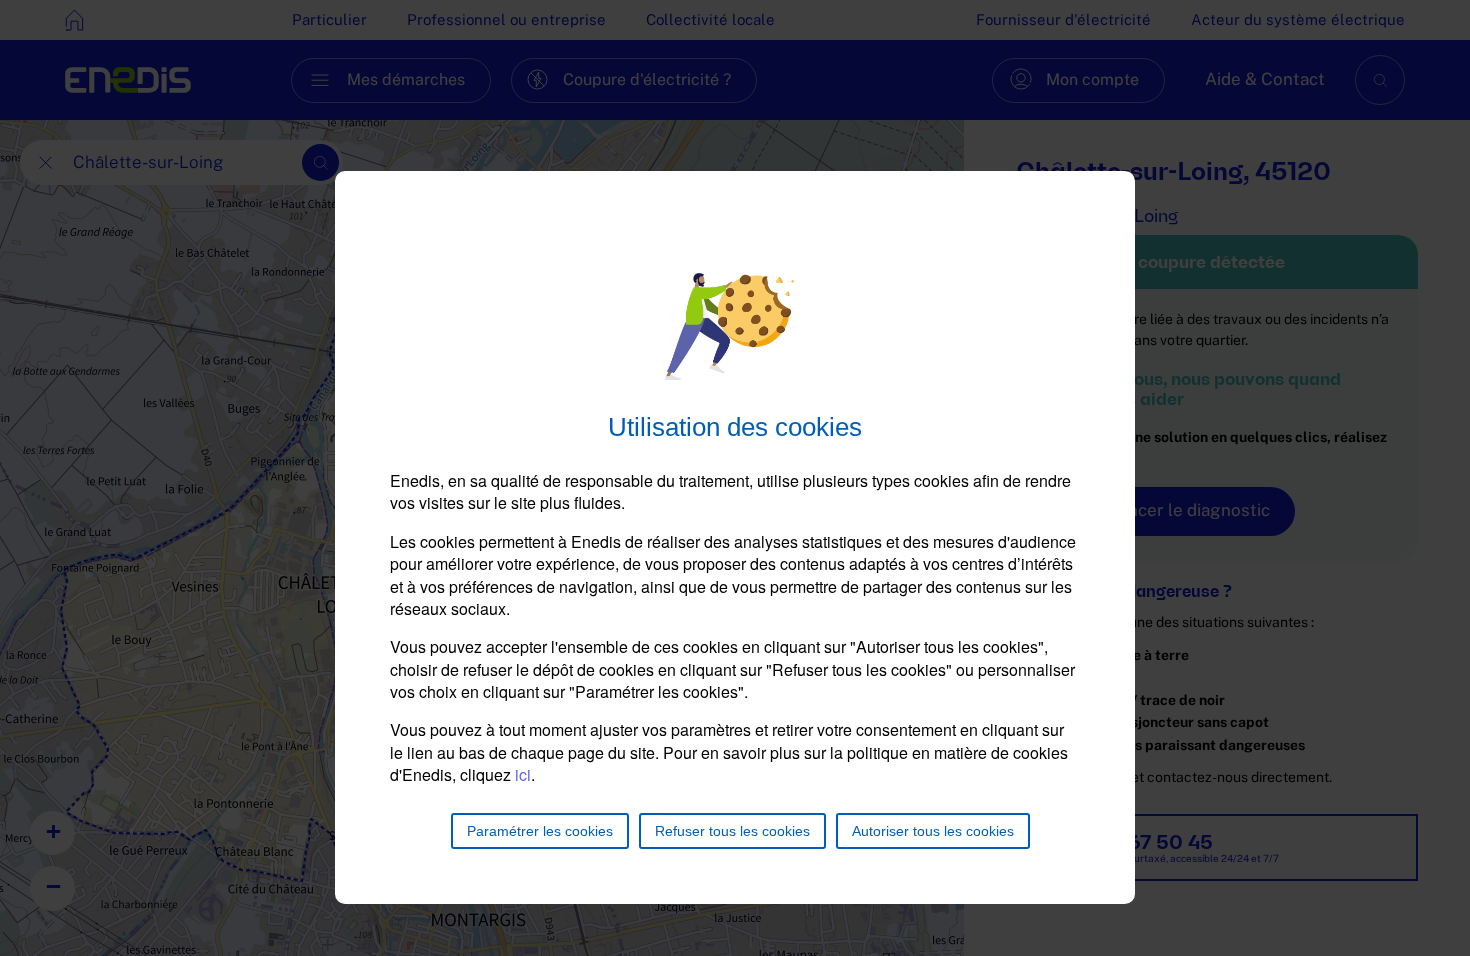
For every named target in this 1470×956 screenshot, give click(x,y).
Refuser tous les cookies (732, 831)
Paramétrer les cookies (540, 831)
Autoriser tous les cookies (933, 831)
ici (523, 774)
